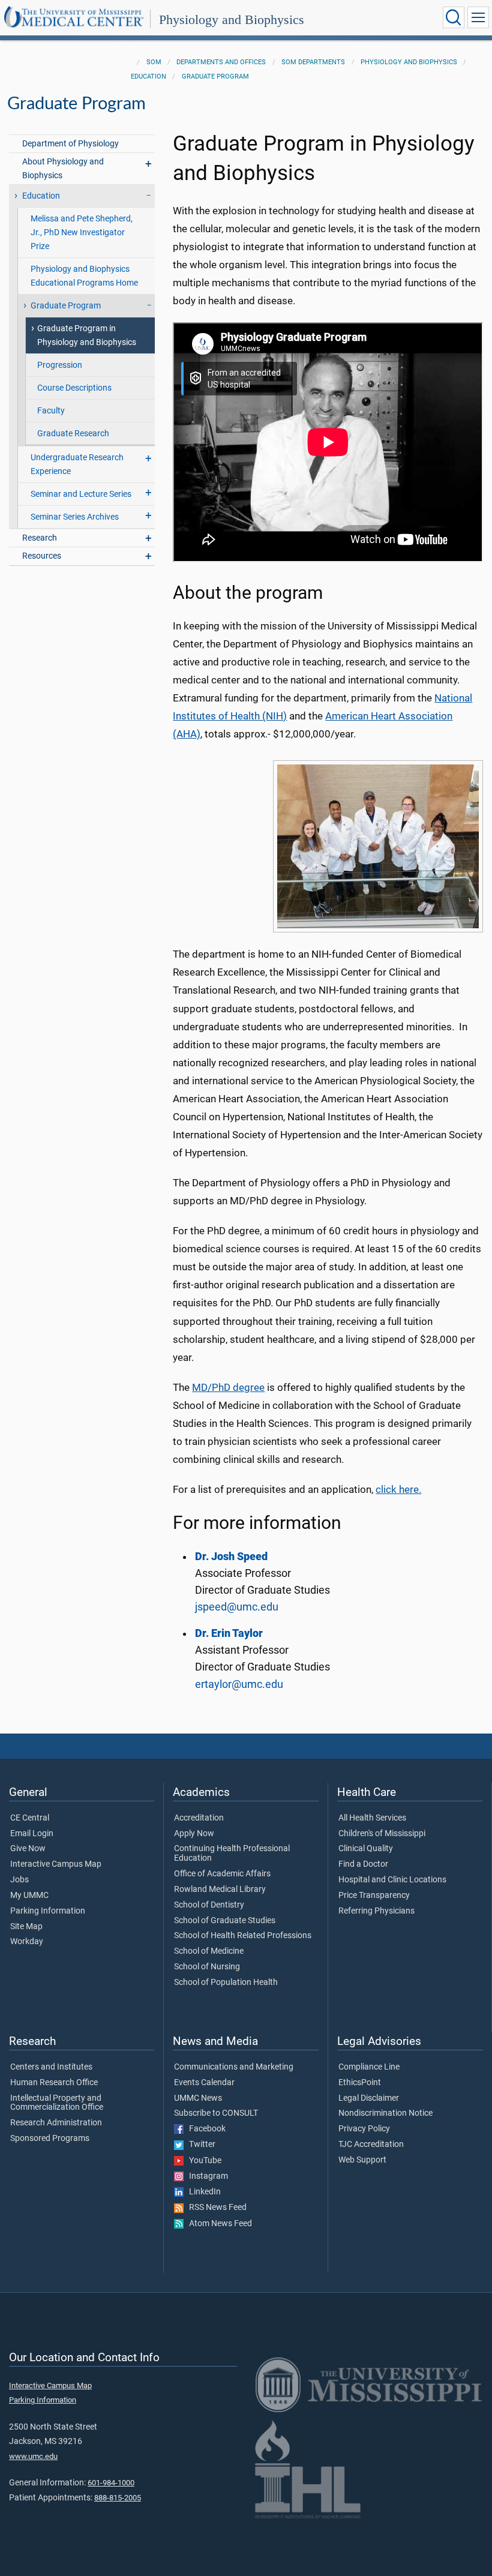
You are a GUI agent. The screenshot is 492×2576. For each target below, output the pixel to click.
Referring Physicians (376, 1911)
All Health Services (372, 1818)
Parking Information (48, 1911)
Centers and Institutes (51, 2067)
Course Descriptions (74, 388)
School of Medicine (209, 1951)
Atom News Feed (218, 2224)
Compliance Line (369, 2067)
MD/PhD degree (228, 1388)
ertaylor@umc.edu (239, 1684)
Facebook (205, 2129)
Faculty (51, 411)
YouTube (202, 2161)
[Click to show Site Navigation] (478, 17)
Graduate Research (73, 434)
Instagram (206, 2176)
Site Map (26, 1927)
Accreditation (199, 1818)
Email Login (32, 1834)
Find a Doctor (363, 1864)
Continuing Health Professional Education (232, 1854)
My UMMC (29, 1896)
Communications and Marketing (234, 2067)
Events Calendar (204, 2083)
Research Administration (56, 2123)
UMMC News (198, 2098)
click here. (398, 1490)
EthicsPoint (360, 2083)
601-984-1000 (111, 2483)
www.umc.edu (33, 2456)
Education (148, 77)
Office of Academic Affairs (222, 1874)
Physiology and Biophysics (232, 20)
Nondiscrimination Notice (385, 2113)
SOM (154, 62)
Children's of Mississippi (382, 1834)
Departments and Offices (221, 62)
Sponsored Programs (50, 2139)
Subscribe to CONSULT (216, 2113)
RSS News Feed (215, 2208)
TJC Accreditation (371, 2145)
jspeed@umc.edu (237, 1607)
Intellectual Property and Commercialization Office (57, 2103)
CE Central (30, 1818)
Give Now (28, 1849)
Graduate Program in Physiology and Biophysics (87, 335)
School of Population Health (226, 1983)
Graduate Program (215, 77)
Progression (60, 365)
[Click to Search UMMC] (454, 17)
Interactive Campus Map (56, 1864)
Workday (27, 1942)
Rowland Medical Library (220, 1890)
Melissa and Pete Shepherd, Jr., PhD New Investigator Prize (82, 233)
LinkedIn (202, 2192)
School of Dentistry (209, 1905)
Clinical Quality (366, 1849)
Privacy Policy (364, 2129)
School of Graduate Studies (225, 1921)
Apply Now (194, 1834)
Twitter (199, 2145)
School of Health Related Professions (243, 1936)
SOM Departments (313, 62)
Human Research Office (54, 2083)
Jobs (19, 1880)
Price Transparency (374, 1896)
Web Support (362, 2160)
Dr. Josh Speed (231, 1557)
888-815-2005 (118, 2498)
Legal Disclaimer (369, 2098)
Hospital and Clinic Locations (392, 1880)
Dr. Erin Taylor (229, 1633)
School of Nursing (207, 1967)
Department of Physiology (70, 144)
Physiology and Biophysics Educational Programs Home (84, 276)
